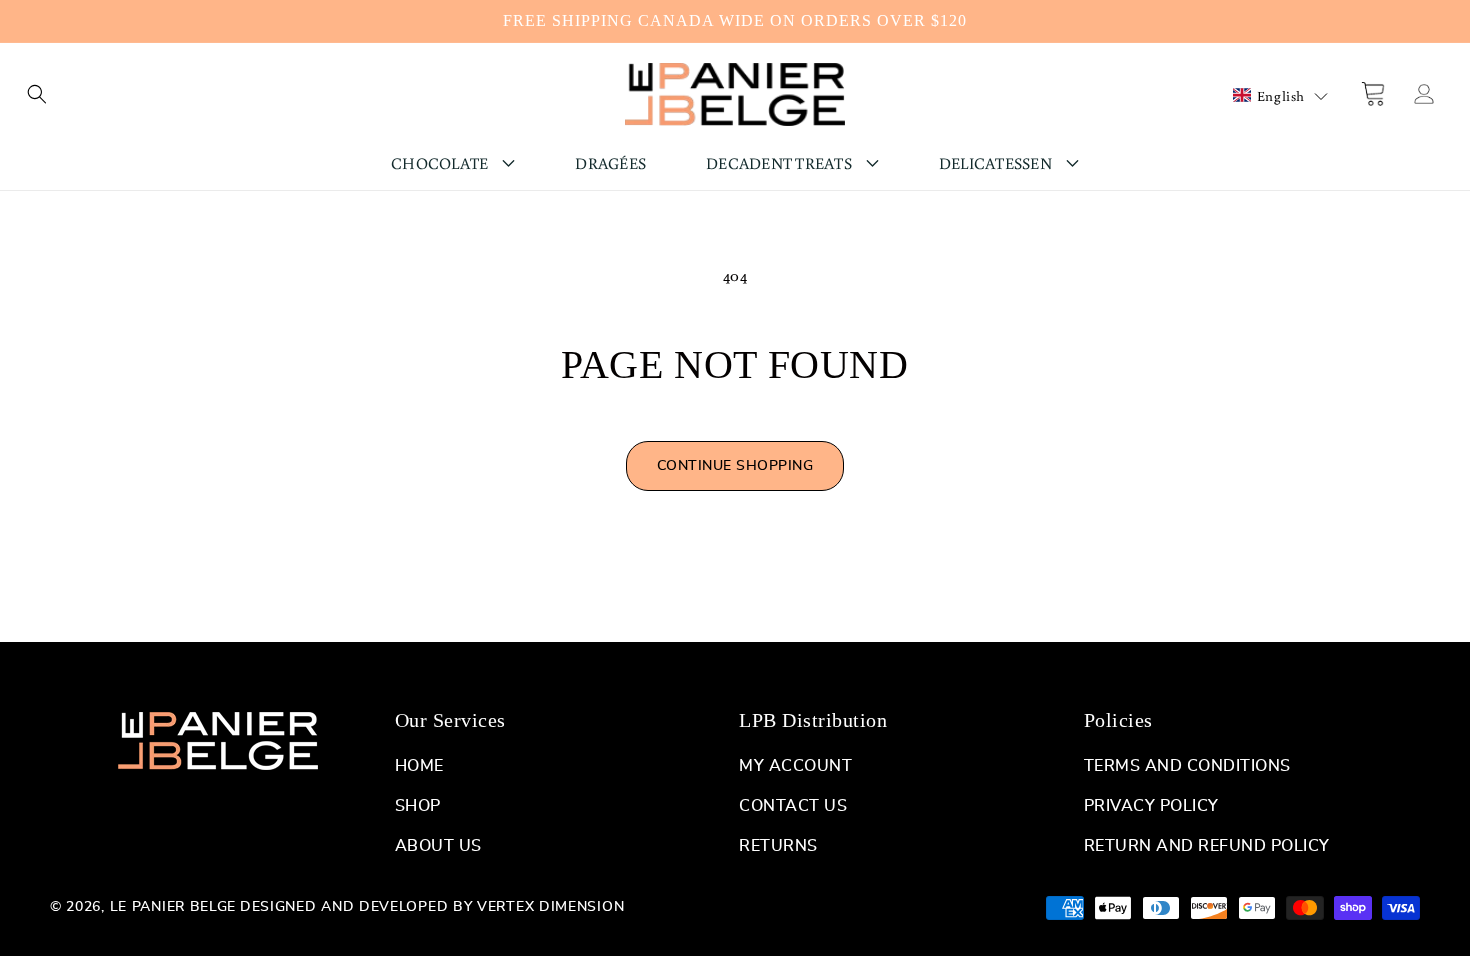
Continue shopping (735, 466)
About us (438, 846)
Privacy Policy (1151, 806)
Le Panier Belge (173, 907)
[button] (37, 94)
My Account (795, 766)
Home (419, 766)
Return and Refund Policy (1207, 846)
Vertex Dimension (550, 907)
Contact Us (793, 806)
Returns (778, 846)
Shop (418, 806)
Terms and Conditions (1187, 766)
